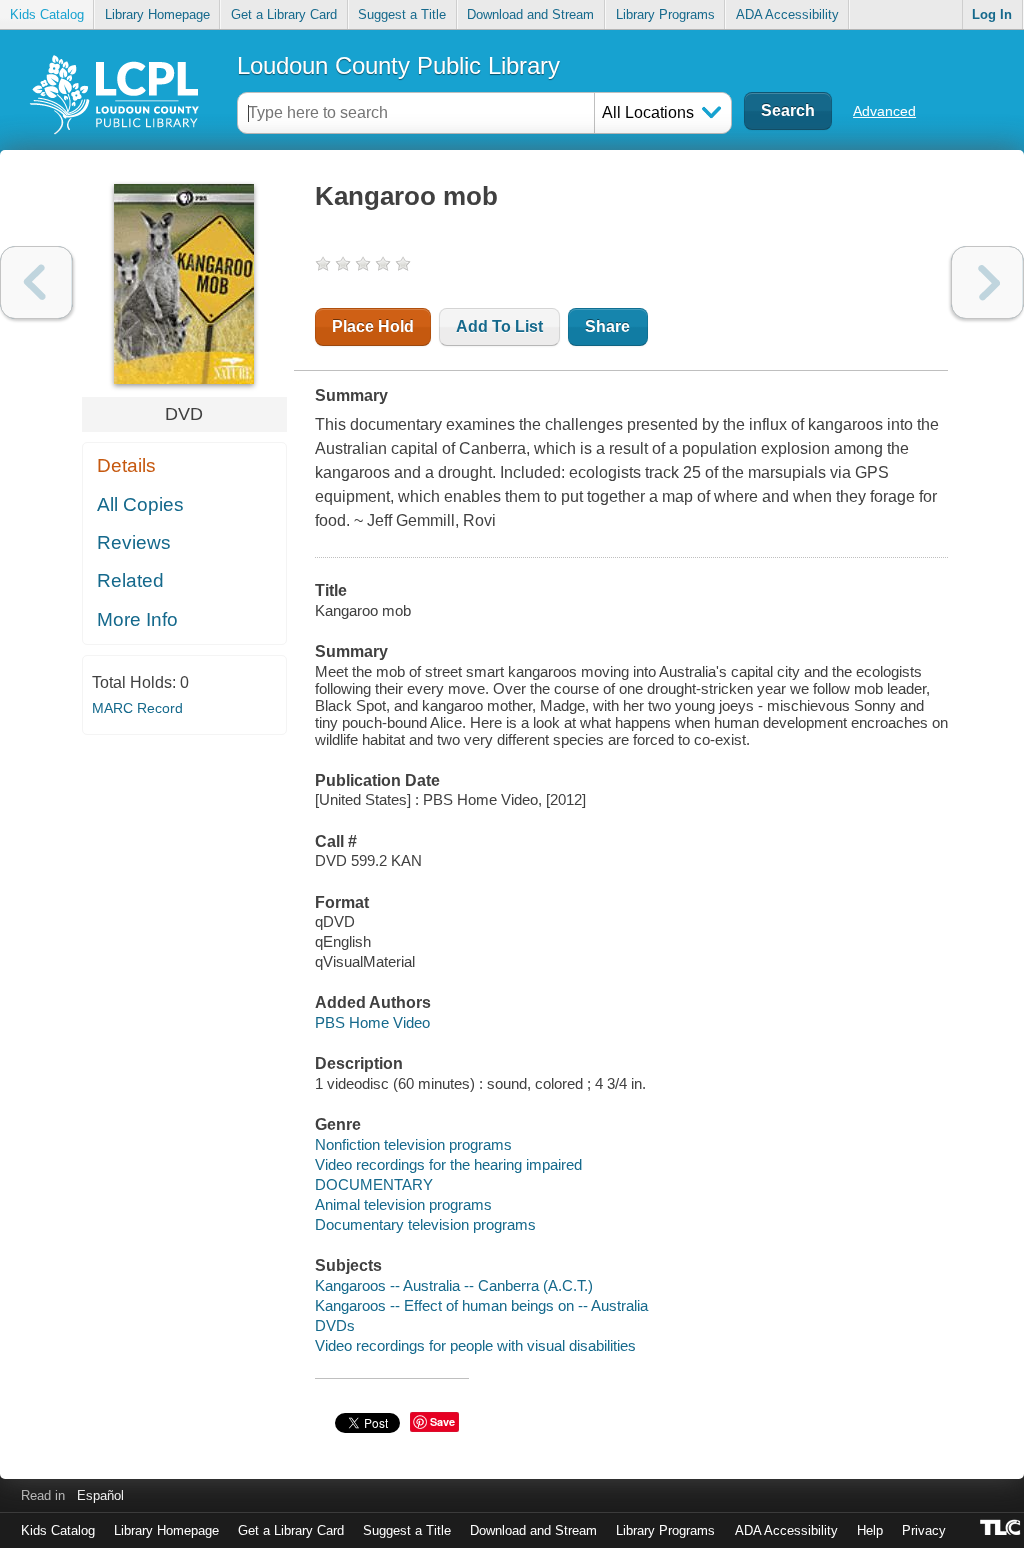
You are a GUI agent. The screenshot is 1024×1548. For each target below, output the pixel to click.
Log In (992, 14)
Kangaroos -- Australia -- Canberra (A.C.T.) (454, 1285)
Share (607, 326)
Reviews (134, 542)
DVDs (335, 1325)
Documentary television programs (425, 1224)
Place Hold (373, 326)
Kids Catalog (47, 14)
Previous (36, 282)
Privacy (924, 1530)
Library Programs (665, 14)
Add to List (499, 326)
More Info (137, 619)
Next (987, 282)
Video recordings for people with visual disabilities (475, 1345)
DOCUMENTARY (374, 1184)
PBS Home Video (372, 1022)
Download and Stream (530, 14)
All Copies (140, 504)
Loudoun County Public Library (398, 65)
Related (130, 580)
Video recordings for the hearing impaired (448, 1164)
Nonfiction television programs (413, 1144)
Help (870, 1530)
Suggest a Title (402, 14)
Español (100, 1495)
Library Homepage (157, 14)
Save (442, 1421)
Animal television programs (403, 1204)
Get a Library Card (284, 14)
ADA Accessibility (787, 14)
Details (126, 465)
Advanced (884, 111)
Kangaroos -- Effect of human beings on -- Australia (481, 1305)
